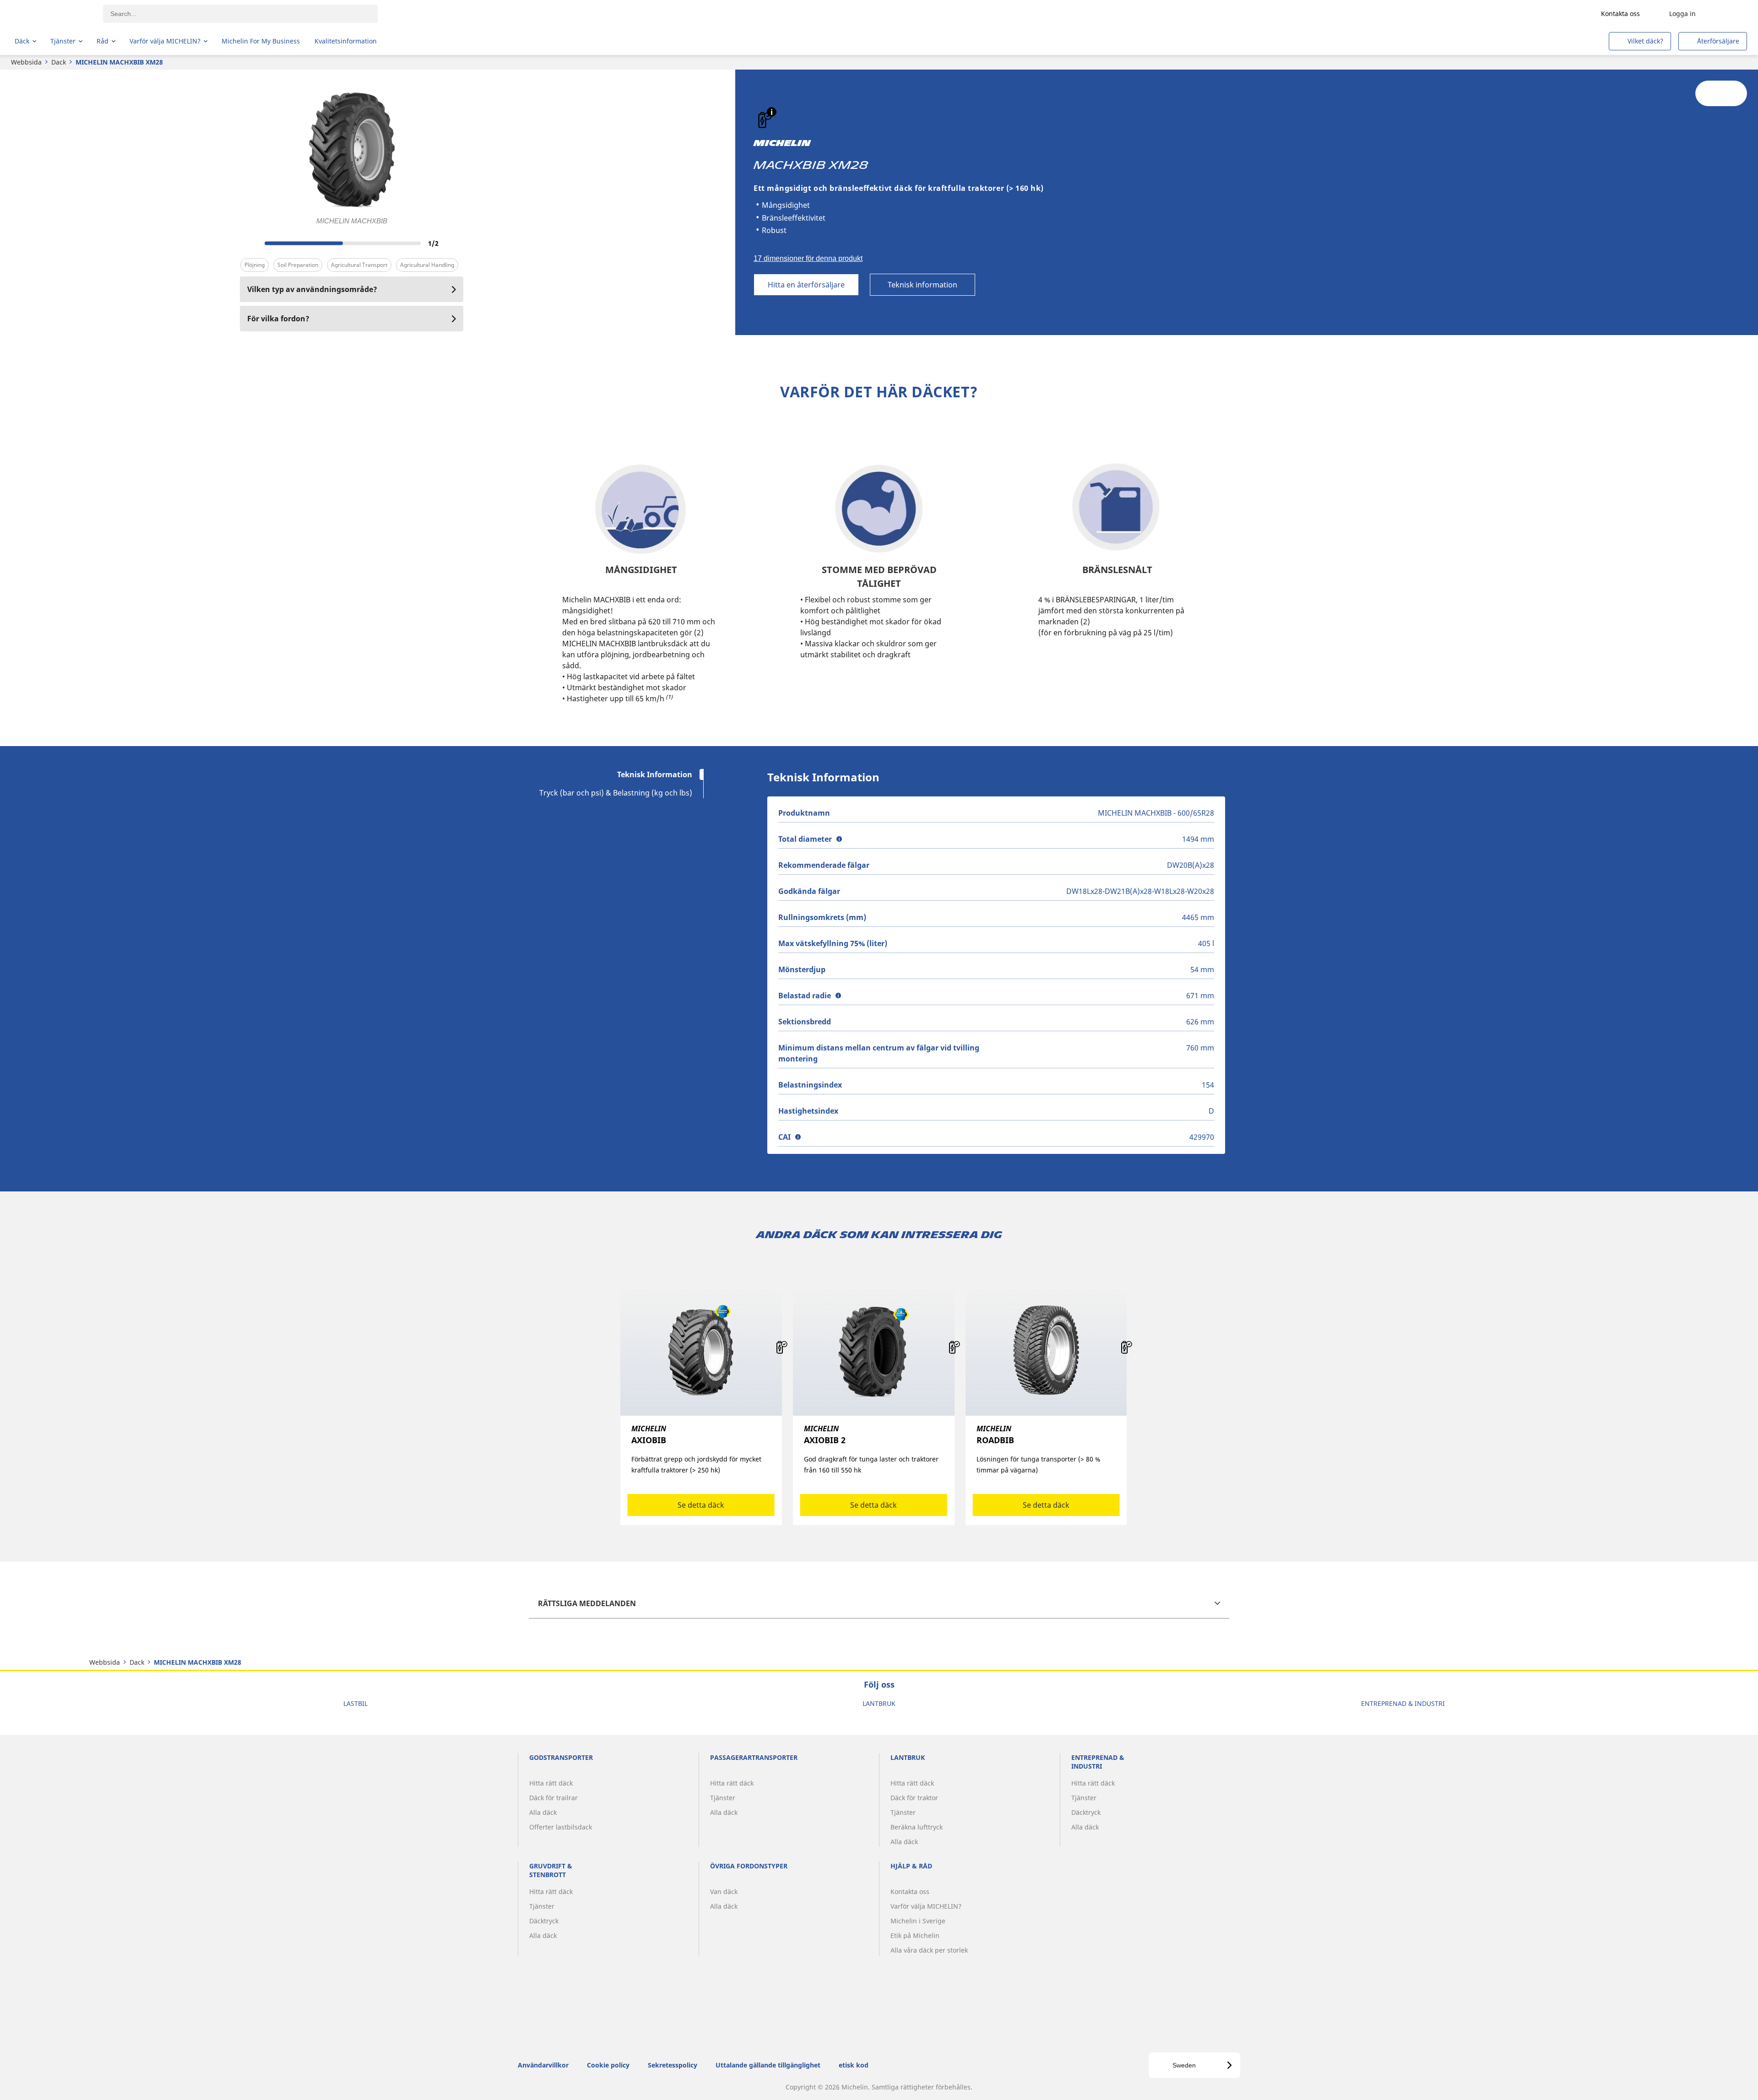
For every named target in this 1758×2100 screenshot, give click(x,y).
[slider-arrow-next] (454, 243)
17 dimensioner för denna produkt (808, 258)
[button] (772, 112)
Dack (59, 62)
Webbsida (26, 62)
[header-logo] (51, 14)
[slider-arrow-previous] (249, 243)
